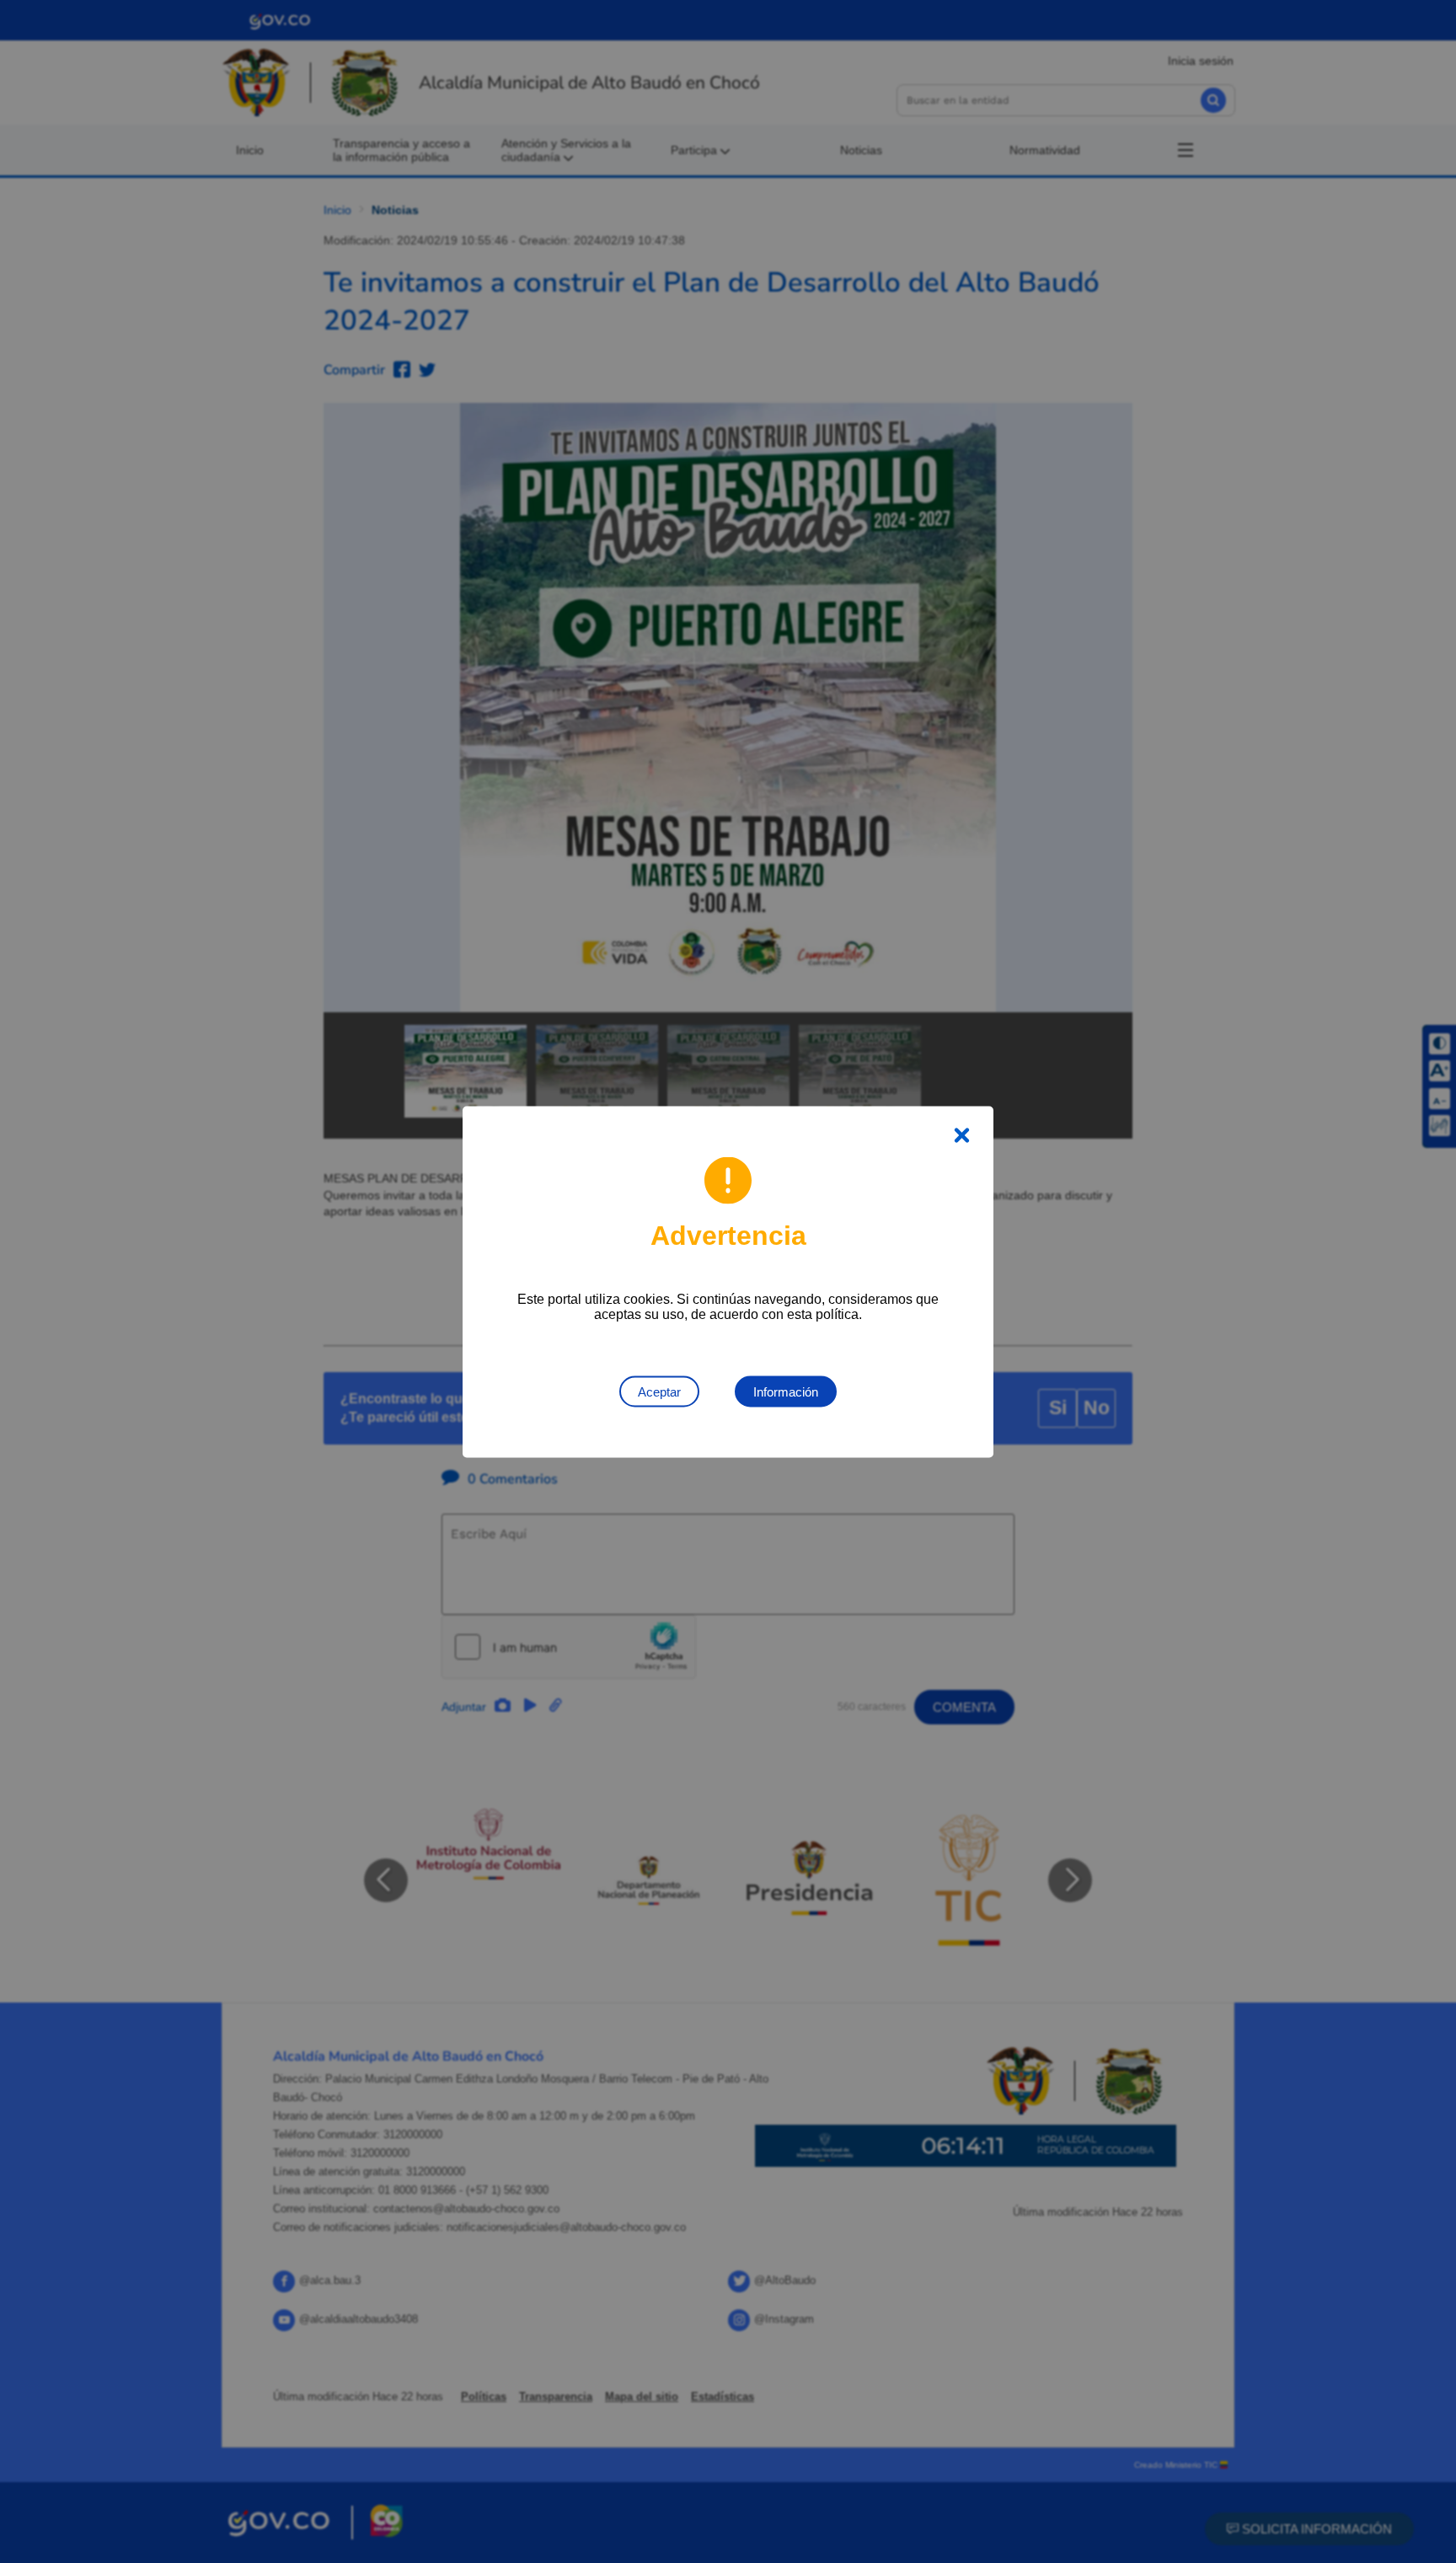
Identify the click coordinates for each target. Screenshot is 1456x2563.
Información (786, 1391)
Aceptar (659, 1391)
